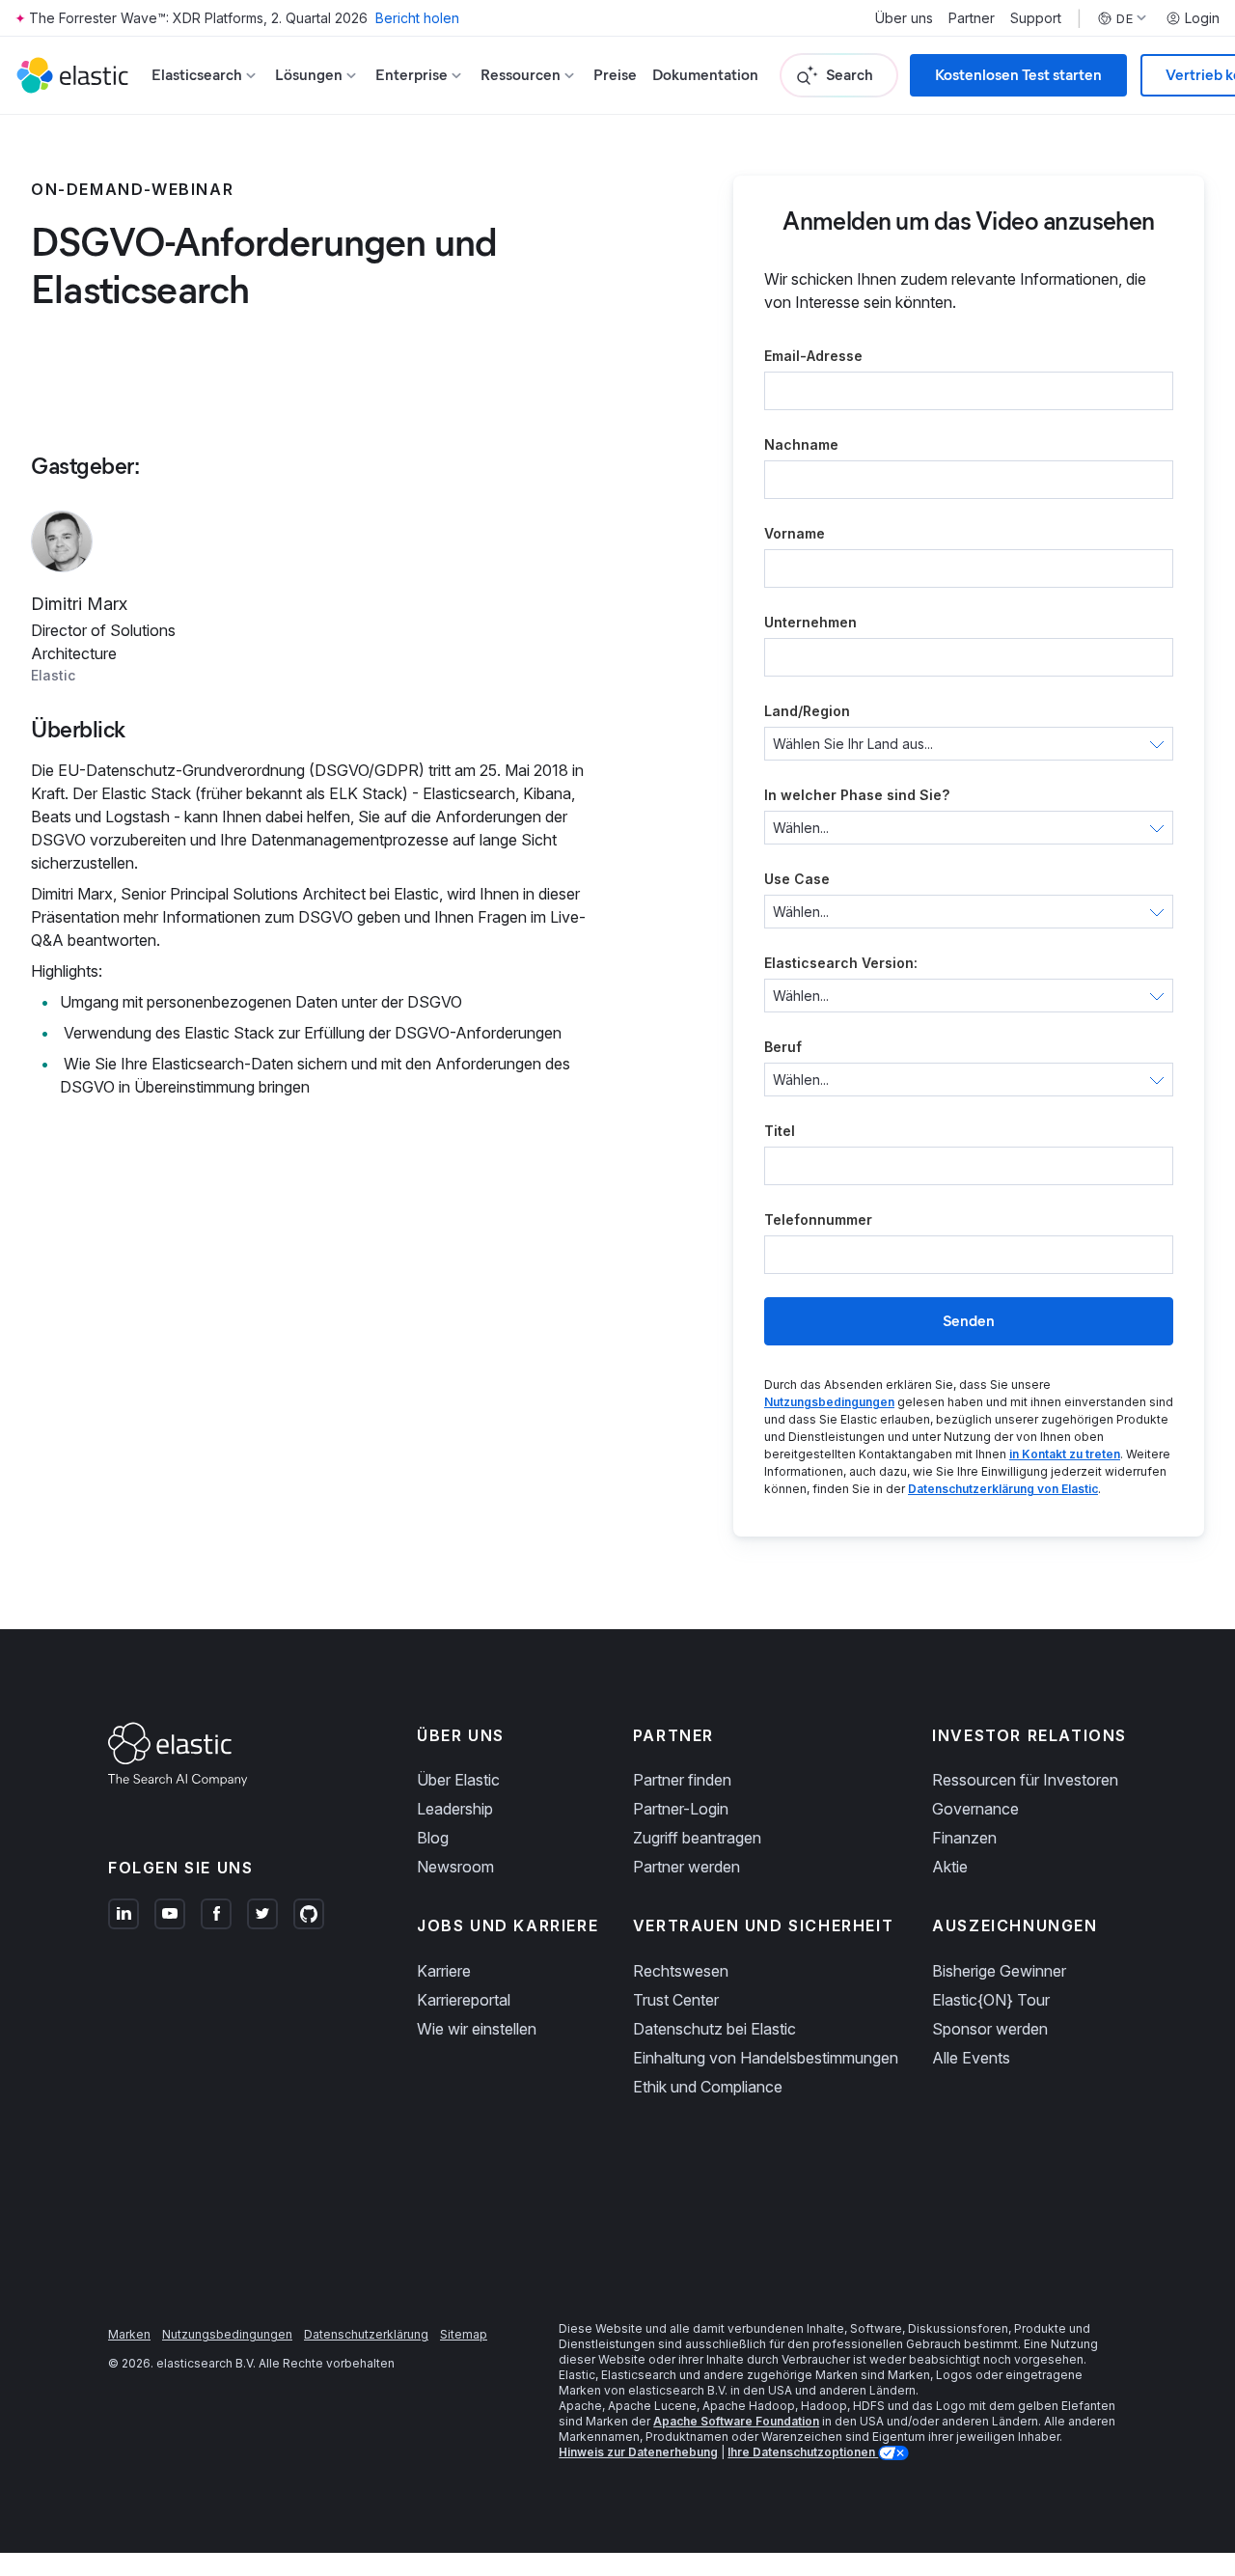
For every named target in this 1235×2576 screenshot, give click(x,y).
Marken (129, 2334)
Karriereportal (464, 2000)
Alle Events (971, 2058)
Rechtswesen (681, 1971)
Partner (972, 18)
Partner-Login (681, 1809)
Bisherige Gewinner (999, 1971)
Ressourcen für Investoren (1025, 1780)
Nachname (801, 444)
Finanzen (964, 1838)
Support (1036, 18)
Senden (969, 1321)
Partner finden (682, 1780)
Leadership (455, 1809)
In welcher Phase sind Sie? (857, 795)
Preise (615, 75)
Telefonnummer (818, 1219)
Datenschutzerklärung (366, 2334)
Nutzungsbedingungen (829, 1402)
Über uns (904, 18)
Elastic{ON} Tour (991, 2000)
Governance (975, 1809)
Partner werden (686, 1867)
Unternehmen (810, 622)
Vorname (795, 533)
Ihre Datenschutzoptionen (803, 2452)
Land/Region (807, 711)
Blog (433, 1838)
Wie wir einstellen (477, 2029)
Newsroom (455, 1867)
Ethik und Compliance (708, 2087)
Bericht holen (417, 18)
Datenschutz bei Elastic (714, 2029)
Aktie (950, 1867)
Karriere (444, 1971)
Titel (780, 1131)
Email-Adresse (813, 356)
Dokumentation (705, 75)
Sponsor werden (990, 2029)
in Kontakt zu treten (1065, 1454)
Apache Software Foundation (736, 2421)
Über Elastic (458, 1780)
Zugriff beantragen (697, 1838)
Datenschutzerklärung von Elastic (1003, 1489)
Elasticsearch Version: (841, 963)
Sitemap (464, 2334)
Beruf (783, 1047)
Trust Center (676, 2000)
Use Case (797, 879)
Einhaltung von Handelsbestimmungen (766, 2058)
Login (1202, 18)
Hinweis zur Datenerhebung (638, 2452)
